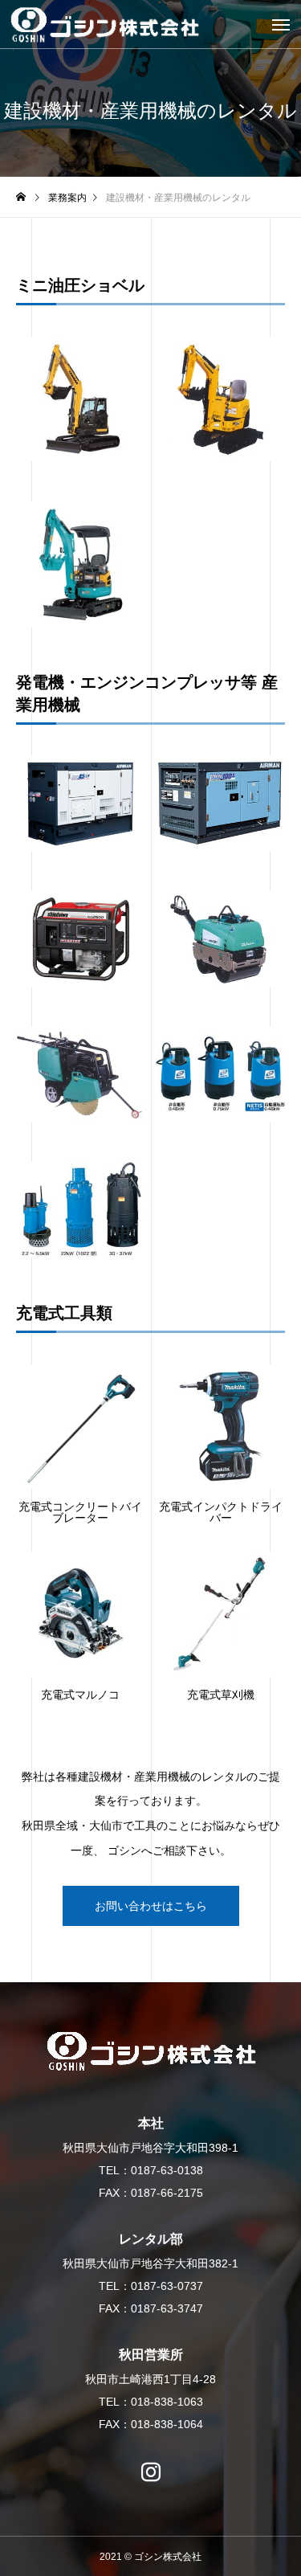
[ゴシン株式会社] (150, 25)
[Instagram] (151, 2464)
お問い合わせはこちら (151, 1906)
